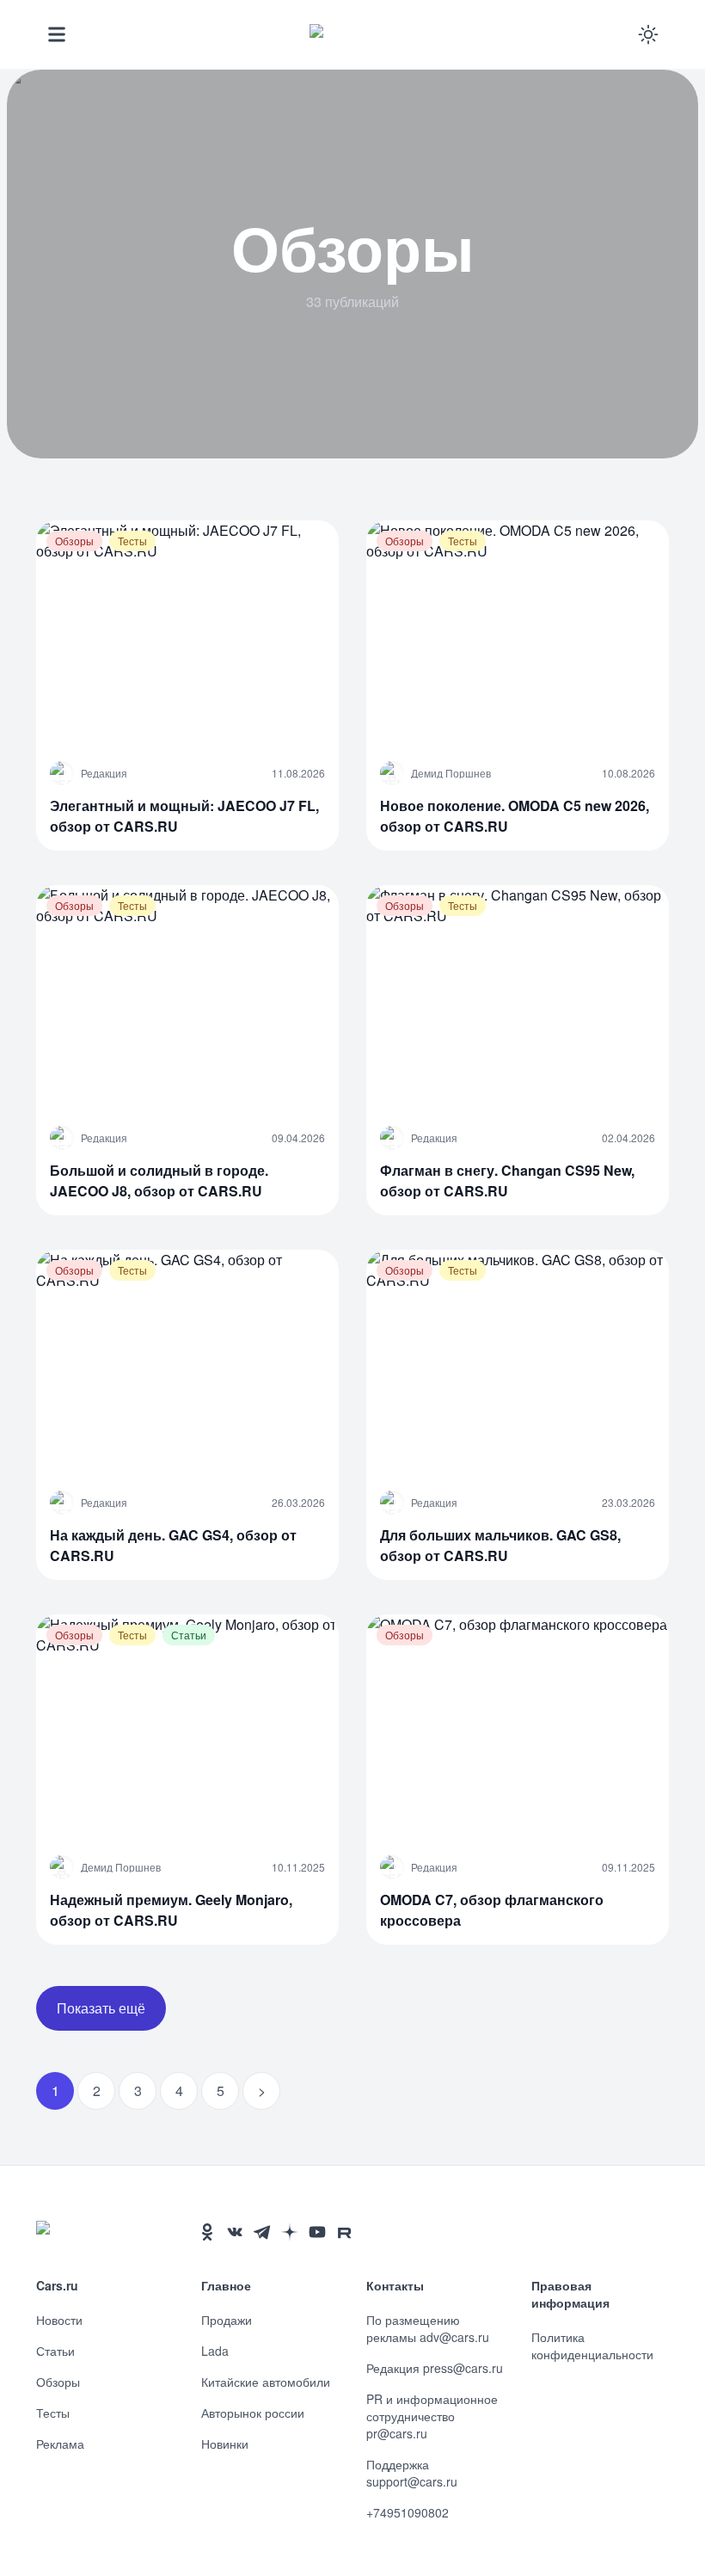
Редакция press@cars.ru (435, 2368)
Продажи (227, 2320)
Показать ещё (101, 2008)
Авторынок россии (253, 2413)
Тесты (53, 2413)
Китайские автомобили (266, 2382)
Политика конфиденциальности (592, 2345)
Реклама (60, 2444)
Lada (215, 2351)
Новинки (225, 2444)
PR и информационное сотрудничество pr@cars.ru (432, 2416)
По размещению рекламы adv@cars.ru (428, 2328)
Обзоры (58, 2382)
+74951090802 (408, 2512)
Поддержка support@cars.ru (412, 2473)
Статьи (55, 2351)
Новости (59, 2320)
